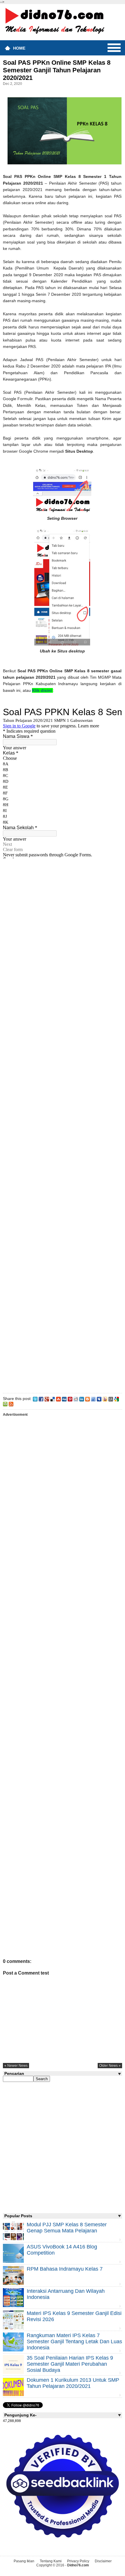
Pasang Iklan (24, 2561)
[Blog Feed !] (11, 1404)
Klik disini (42, 690)
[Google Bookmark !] (117, 1399)
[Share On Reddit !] (76, 1399)
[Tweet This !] (35, 1399)
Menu (114, 48)
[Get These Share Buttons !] (111, 1399)
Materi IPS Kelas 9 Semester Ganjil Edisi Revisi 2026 (74, 2316)
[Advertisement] (62, 1125)
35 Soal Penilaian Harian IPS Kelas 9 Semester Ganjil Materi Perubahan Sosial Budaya (70, 2364)
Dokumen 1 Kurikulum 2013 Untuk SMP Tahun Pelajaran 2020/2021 (73, 2383)
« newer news (16, 2066)
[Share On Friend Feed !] (93, 1399)
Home (19, 48)
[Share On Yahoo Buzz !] (105, 1399)
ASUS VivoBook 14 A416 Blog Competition (62, 2250)
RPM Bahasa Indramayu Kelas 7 (65, 2269)
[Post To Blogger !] (87, 1399)
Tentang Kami (51, 2561)
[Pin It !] (70, 1399)
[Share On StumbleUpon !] (58, 1399)
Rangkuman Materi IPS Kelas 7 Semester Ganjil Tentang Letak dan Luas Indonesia (74, 2341)
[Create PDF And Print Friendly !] (5, 1404)
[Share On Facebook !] (41, 1399)
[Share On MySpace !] (99, 1399)
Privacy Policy (78, 2561)
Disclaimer (103, 2561)
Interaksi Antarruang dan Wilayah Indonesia (66, 2294)
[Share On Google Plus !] (47, 1399)
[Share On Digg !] (64, 1399)
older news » (110, 2066)
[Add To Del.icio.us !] (53, 1399)
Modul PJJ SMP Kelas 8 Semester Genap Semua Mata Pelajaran (67, 2228)
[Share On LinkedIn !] (82, 1399)
